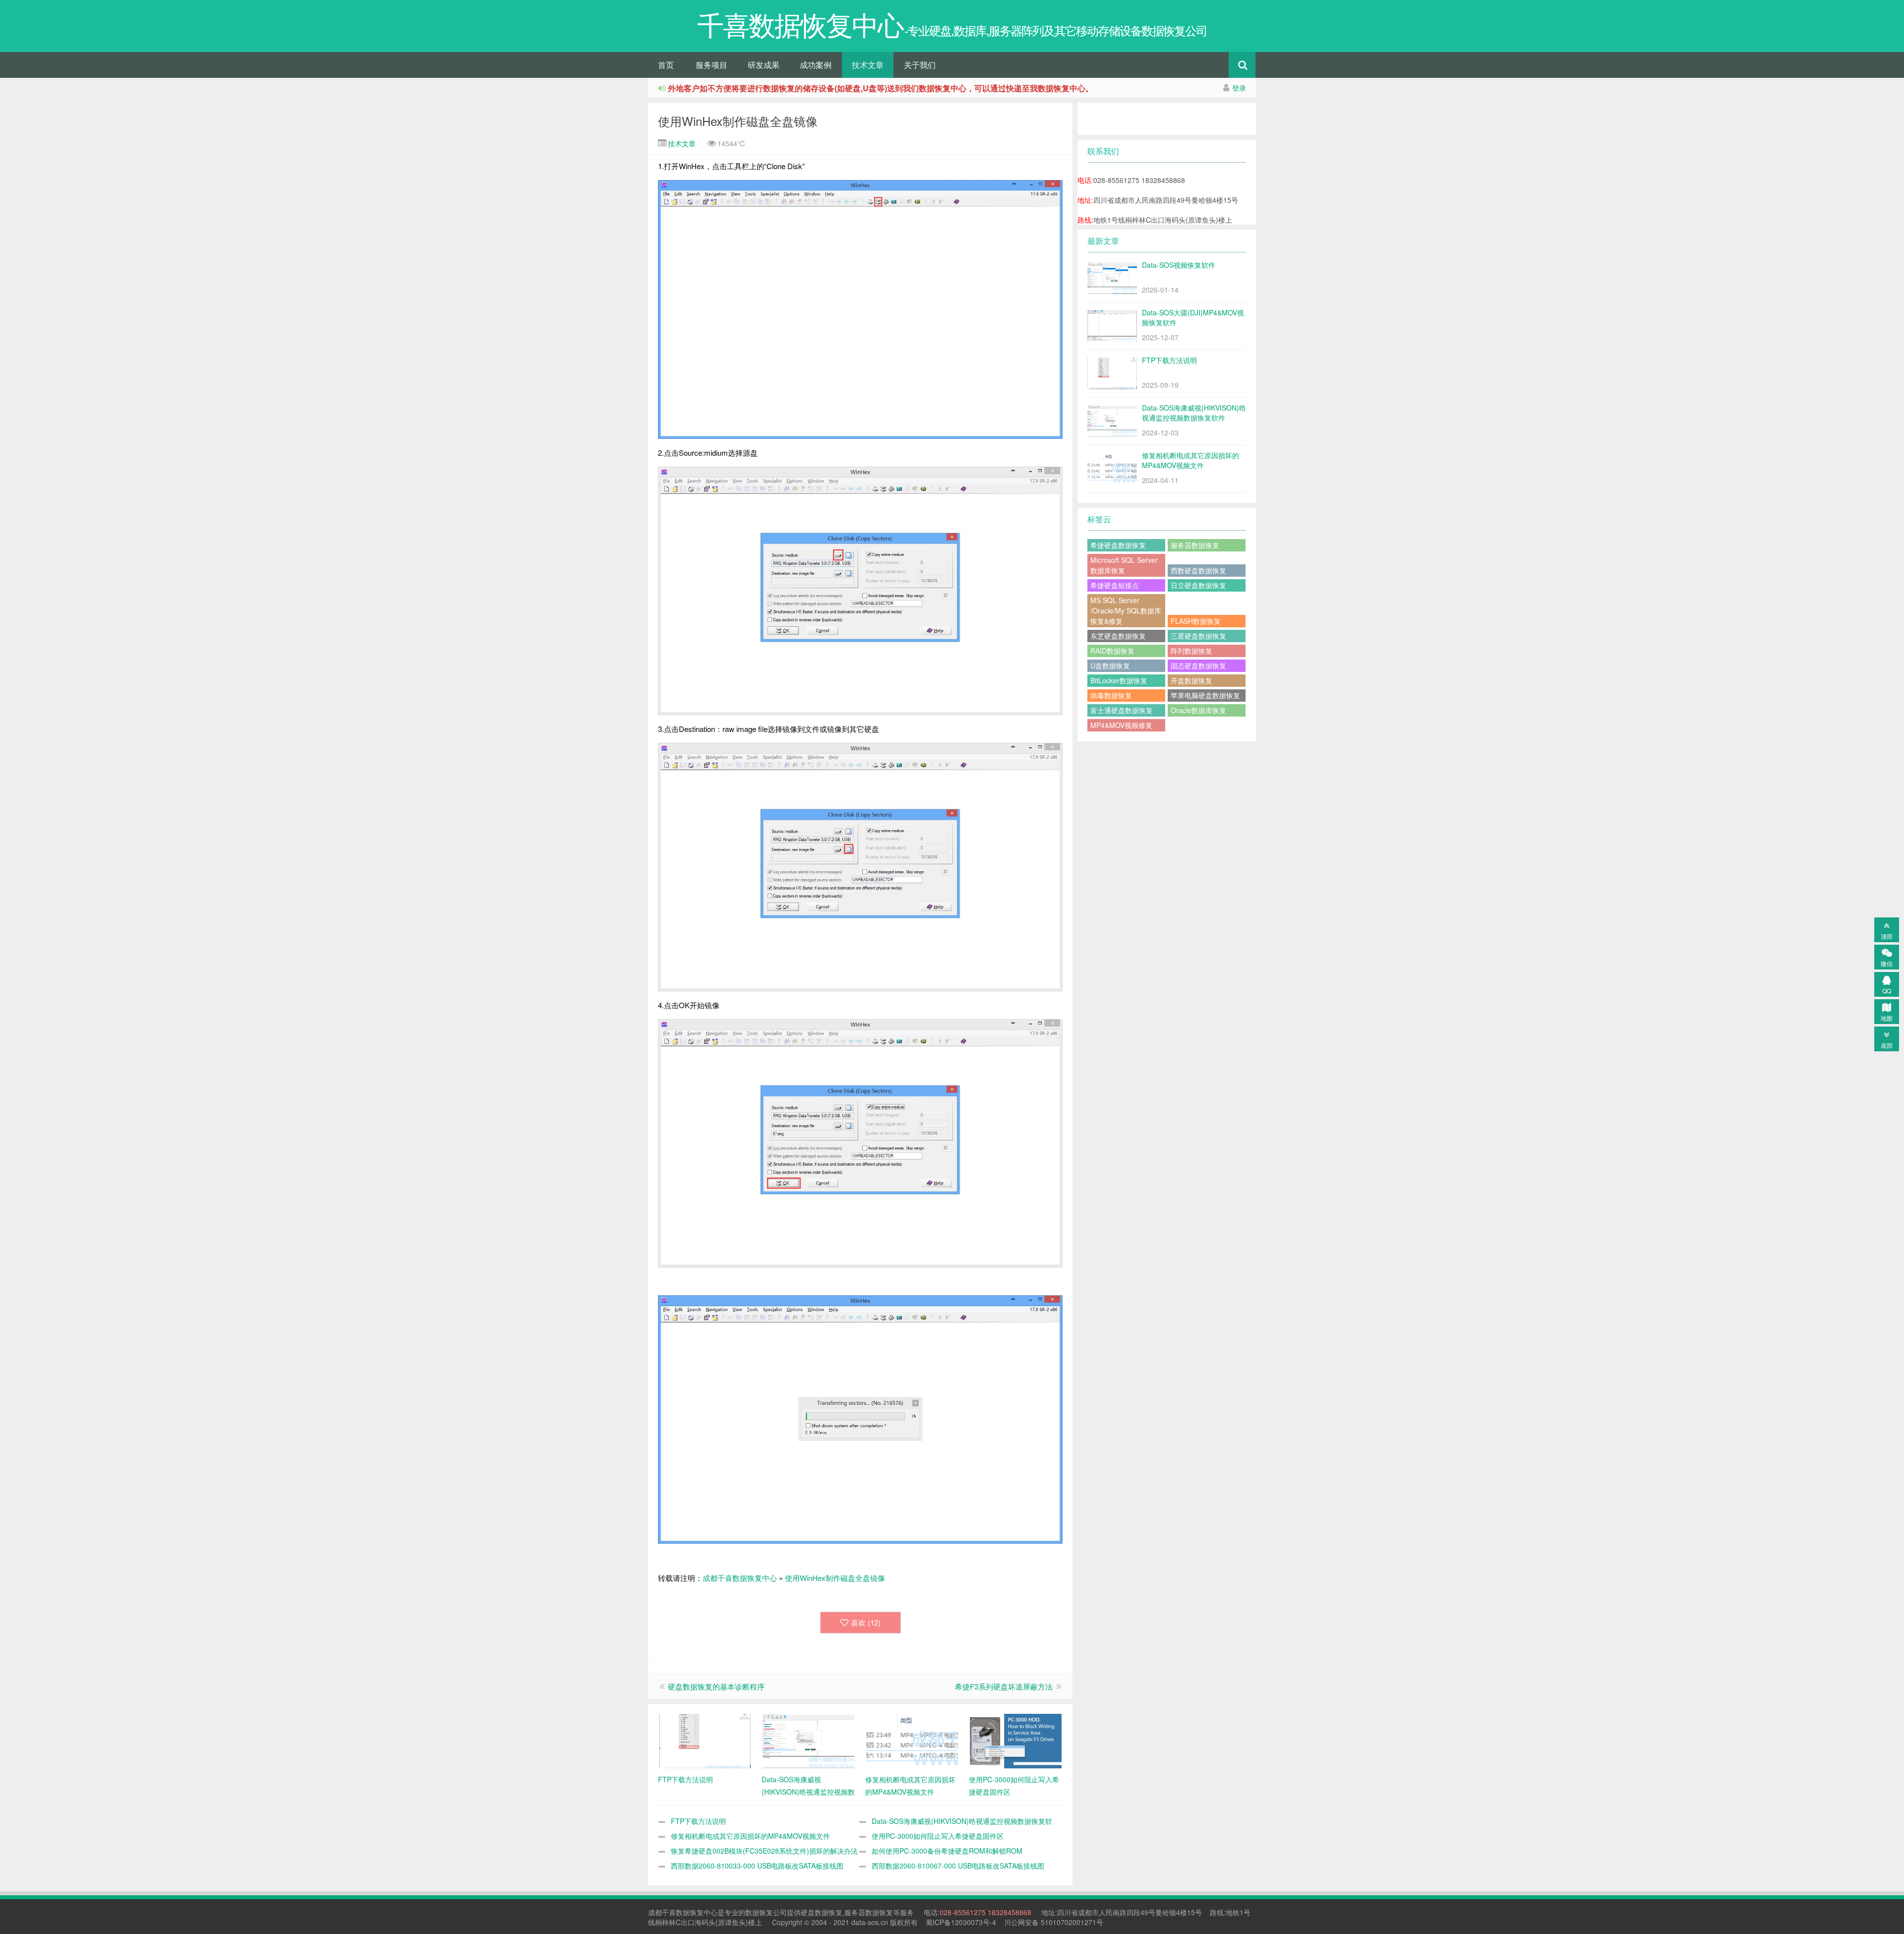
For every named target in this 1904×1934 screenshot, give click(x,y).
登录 (1239, 88)
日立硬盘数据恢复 (1198, 585)
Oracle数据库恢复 (1198, 710)
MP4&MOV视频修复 (1121, 725)
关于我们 (920, 65)
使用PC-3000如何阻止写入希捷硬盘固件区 (938, 1836)
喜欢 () (866, 1622)
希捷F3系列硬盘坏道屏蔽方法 (1004, 1686)
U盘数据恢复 (1110, 665)
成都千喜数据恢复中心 (740, 1578)
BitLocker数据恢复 (1119, 680)
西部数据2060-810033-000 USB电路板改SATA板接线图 (757, 1866)
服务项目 (712, 65)
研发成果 (764, 65)
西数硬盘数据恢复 (1198, 570)
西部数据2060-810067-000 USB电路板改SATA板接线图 (958, 1866)
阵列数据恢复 (1191, 651)
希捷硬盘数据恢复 (1118, 545)
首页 (666, 65)
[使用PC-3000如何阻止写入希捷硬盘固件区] (1016, 1740)
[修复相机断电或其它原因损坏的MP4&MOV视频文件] (912, 1740)
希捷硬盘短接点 (1115, 585)
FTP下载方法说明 (698, 1821)
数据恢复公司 (766, 1912)
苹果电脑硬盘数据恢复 (1205, 695)
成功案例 (816, 65)
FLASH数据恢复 (1196, 621)
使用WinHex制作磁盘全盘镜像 (738, 121)
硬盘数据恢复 (822, 1912)
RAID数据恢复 (1112, 651)
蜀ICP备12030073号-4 (961, 1922)
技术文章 (868, 65)
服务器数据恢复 (1195, 545)
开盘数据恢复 (1191, 680)
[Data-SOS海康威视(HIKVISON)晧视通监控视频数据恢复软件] (808, 1740)
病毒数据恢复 (1111, 695)
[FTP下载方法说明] (705, 1740)
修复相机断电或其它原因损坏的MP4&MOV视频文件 (750, 1836)
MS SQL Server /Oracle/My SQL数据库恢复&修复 (1126, 610)
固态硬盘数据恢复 (1198, 665)
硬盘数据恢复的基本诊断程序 (716, 1686)
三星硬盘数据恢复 (1198, 636)
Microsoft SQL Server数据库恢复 (1124, 565)
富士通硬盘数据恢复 (1122, 710)
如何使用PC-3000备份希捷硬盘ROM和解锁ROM (947, 1851)
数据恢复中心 (697, 1912)
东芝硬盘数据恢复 (1118, 636)
